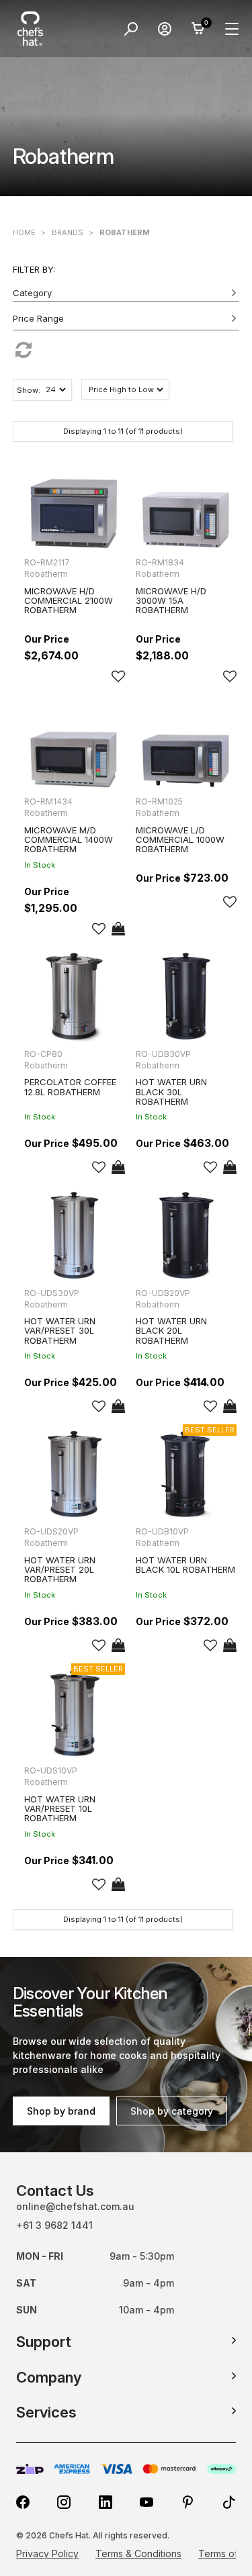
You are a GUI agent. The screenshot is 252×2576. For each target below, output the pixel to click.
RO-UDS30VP (52, 1293)
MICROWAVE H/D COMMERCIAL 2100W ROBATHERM (69, 601)
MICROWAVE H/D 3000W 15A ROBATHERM (171, 601)
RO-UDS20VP (51, 1531)
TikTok (229, 2502)
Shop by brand (61, 2111)
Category (32, 293)
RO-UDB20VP (163, 1293)
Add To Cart (118, 929)
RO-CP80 (43, 1054)
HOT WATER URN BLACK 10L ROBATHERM (185, 1565)
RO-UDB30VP (163, 1054)
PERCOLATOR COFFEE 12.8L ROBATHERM (70, 1087)
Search (131, 29)
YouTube (146, 2502)
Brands (68, 232)
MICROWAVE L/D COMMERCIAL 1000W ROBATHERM (180, 840)
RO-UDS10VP (51, 1770)
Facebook (23, 2502)
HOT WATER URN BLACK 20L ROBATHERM (171, 1331)
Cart (198, 29)
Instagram (64, 2502)
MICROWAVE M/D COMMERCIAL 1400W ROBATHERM (69, 840)
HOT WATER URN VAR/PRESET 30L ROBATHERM (60, 1331)
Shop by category (172, 2111)
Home (24, 232)
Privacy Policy (47, 2554)
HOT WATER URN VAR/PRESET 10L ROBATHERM (60, 1809)
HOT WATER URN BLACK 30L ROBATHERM (171, 1092)
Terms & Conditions (138, 2554)
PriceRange (126, 321)
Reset (126, 350)
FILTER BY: (34, 269)
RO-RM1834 (160, 562)
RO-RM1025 (159, 801)
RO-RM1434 (48, 801)
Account (165, 29)
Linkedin (106, 2502)
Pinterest (188, 2502)
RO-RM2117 (47, 562)
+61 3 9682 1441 (54, 2225)
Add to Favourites (118, 676)
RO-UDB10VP (162, 1531)
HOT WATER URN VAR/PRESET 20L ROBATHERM (60, 1570)
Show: (29, 390)
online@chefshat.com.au (75, 2206)
